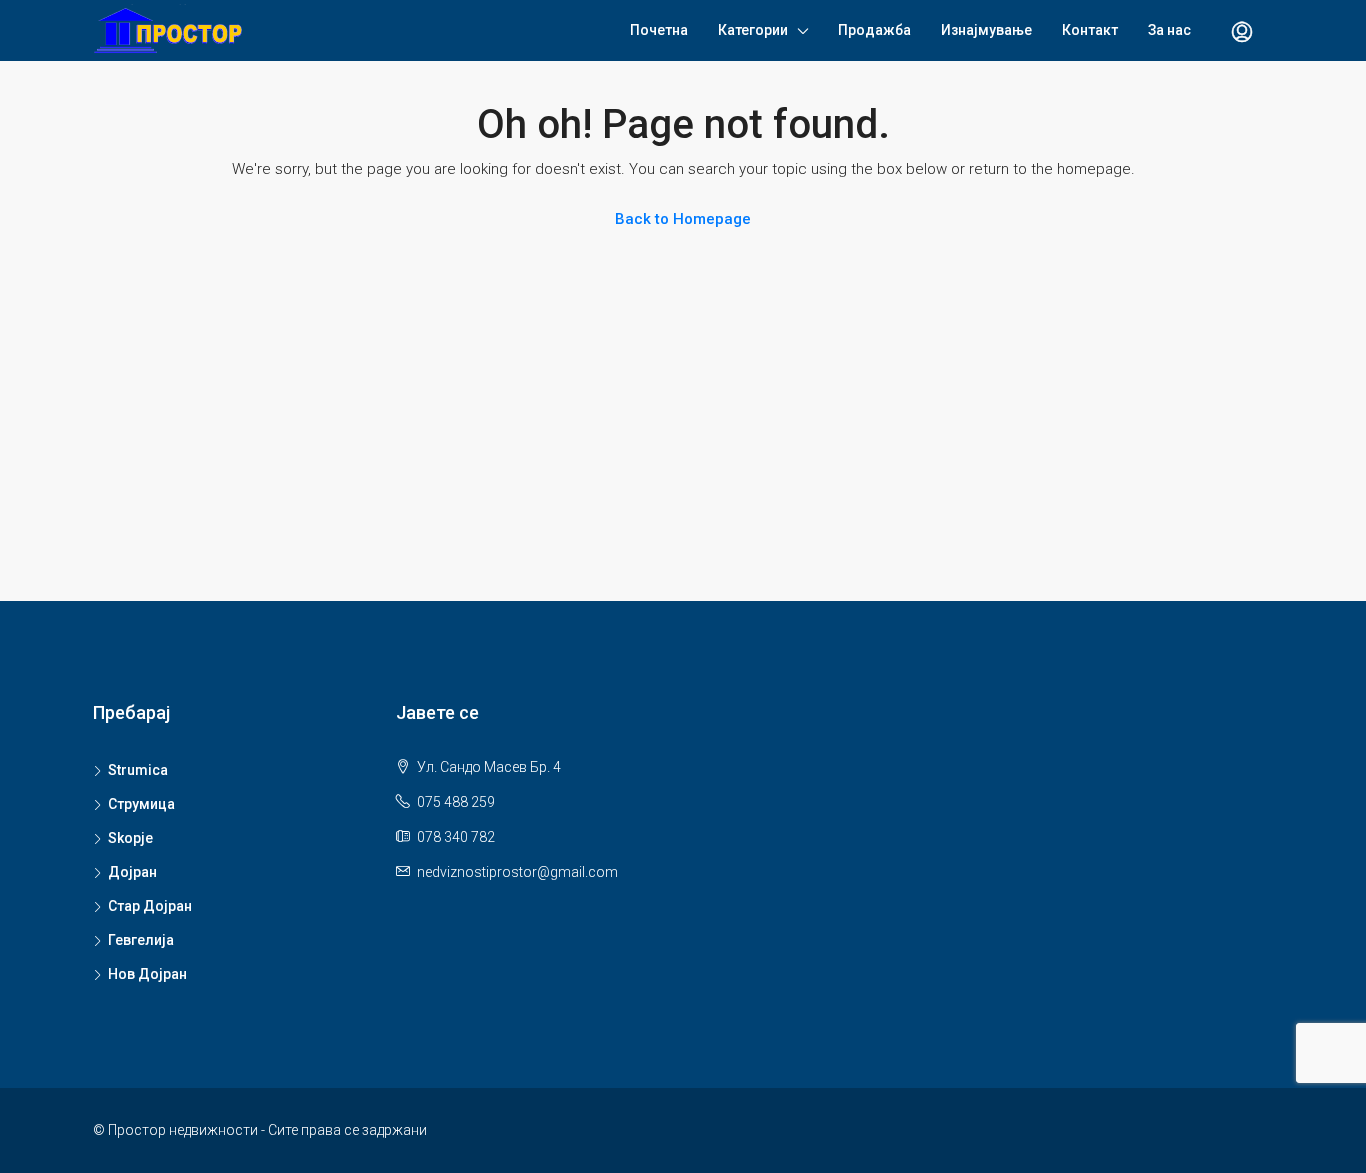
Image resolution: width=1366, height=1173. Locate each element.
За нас (1169, 30)
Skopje (130, 838)
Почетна (659, 30)
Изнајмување (986, 30)
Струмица (141, 804)
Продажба (874, 30)
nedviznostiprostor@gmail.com (517, 872)
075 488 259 (456, 802)
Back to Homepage (683, 219)
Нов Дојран (147, 974)
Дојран (132, 872)
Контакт (1090, 30)
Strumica (138, 770)
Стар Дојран (150, 906)
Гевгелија (141, 940)
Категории (753, 30)
